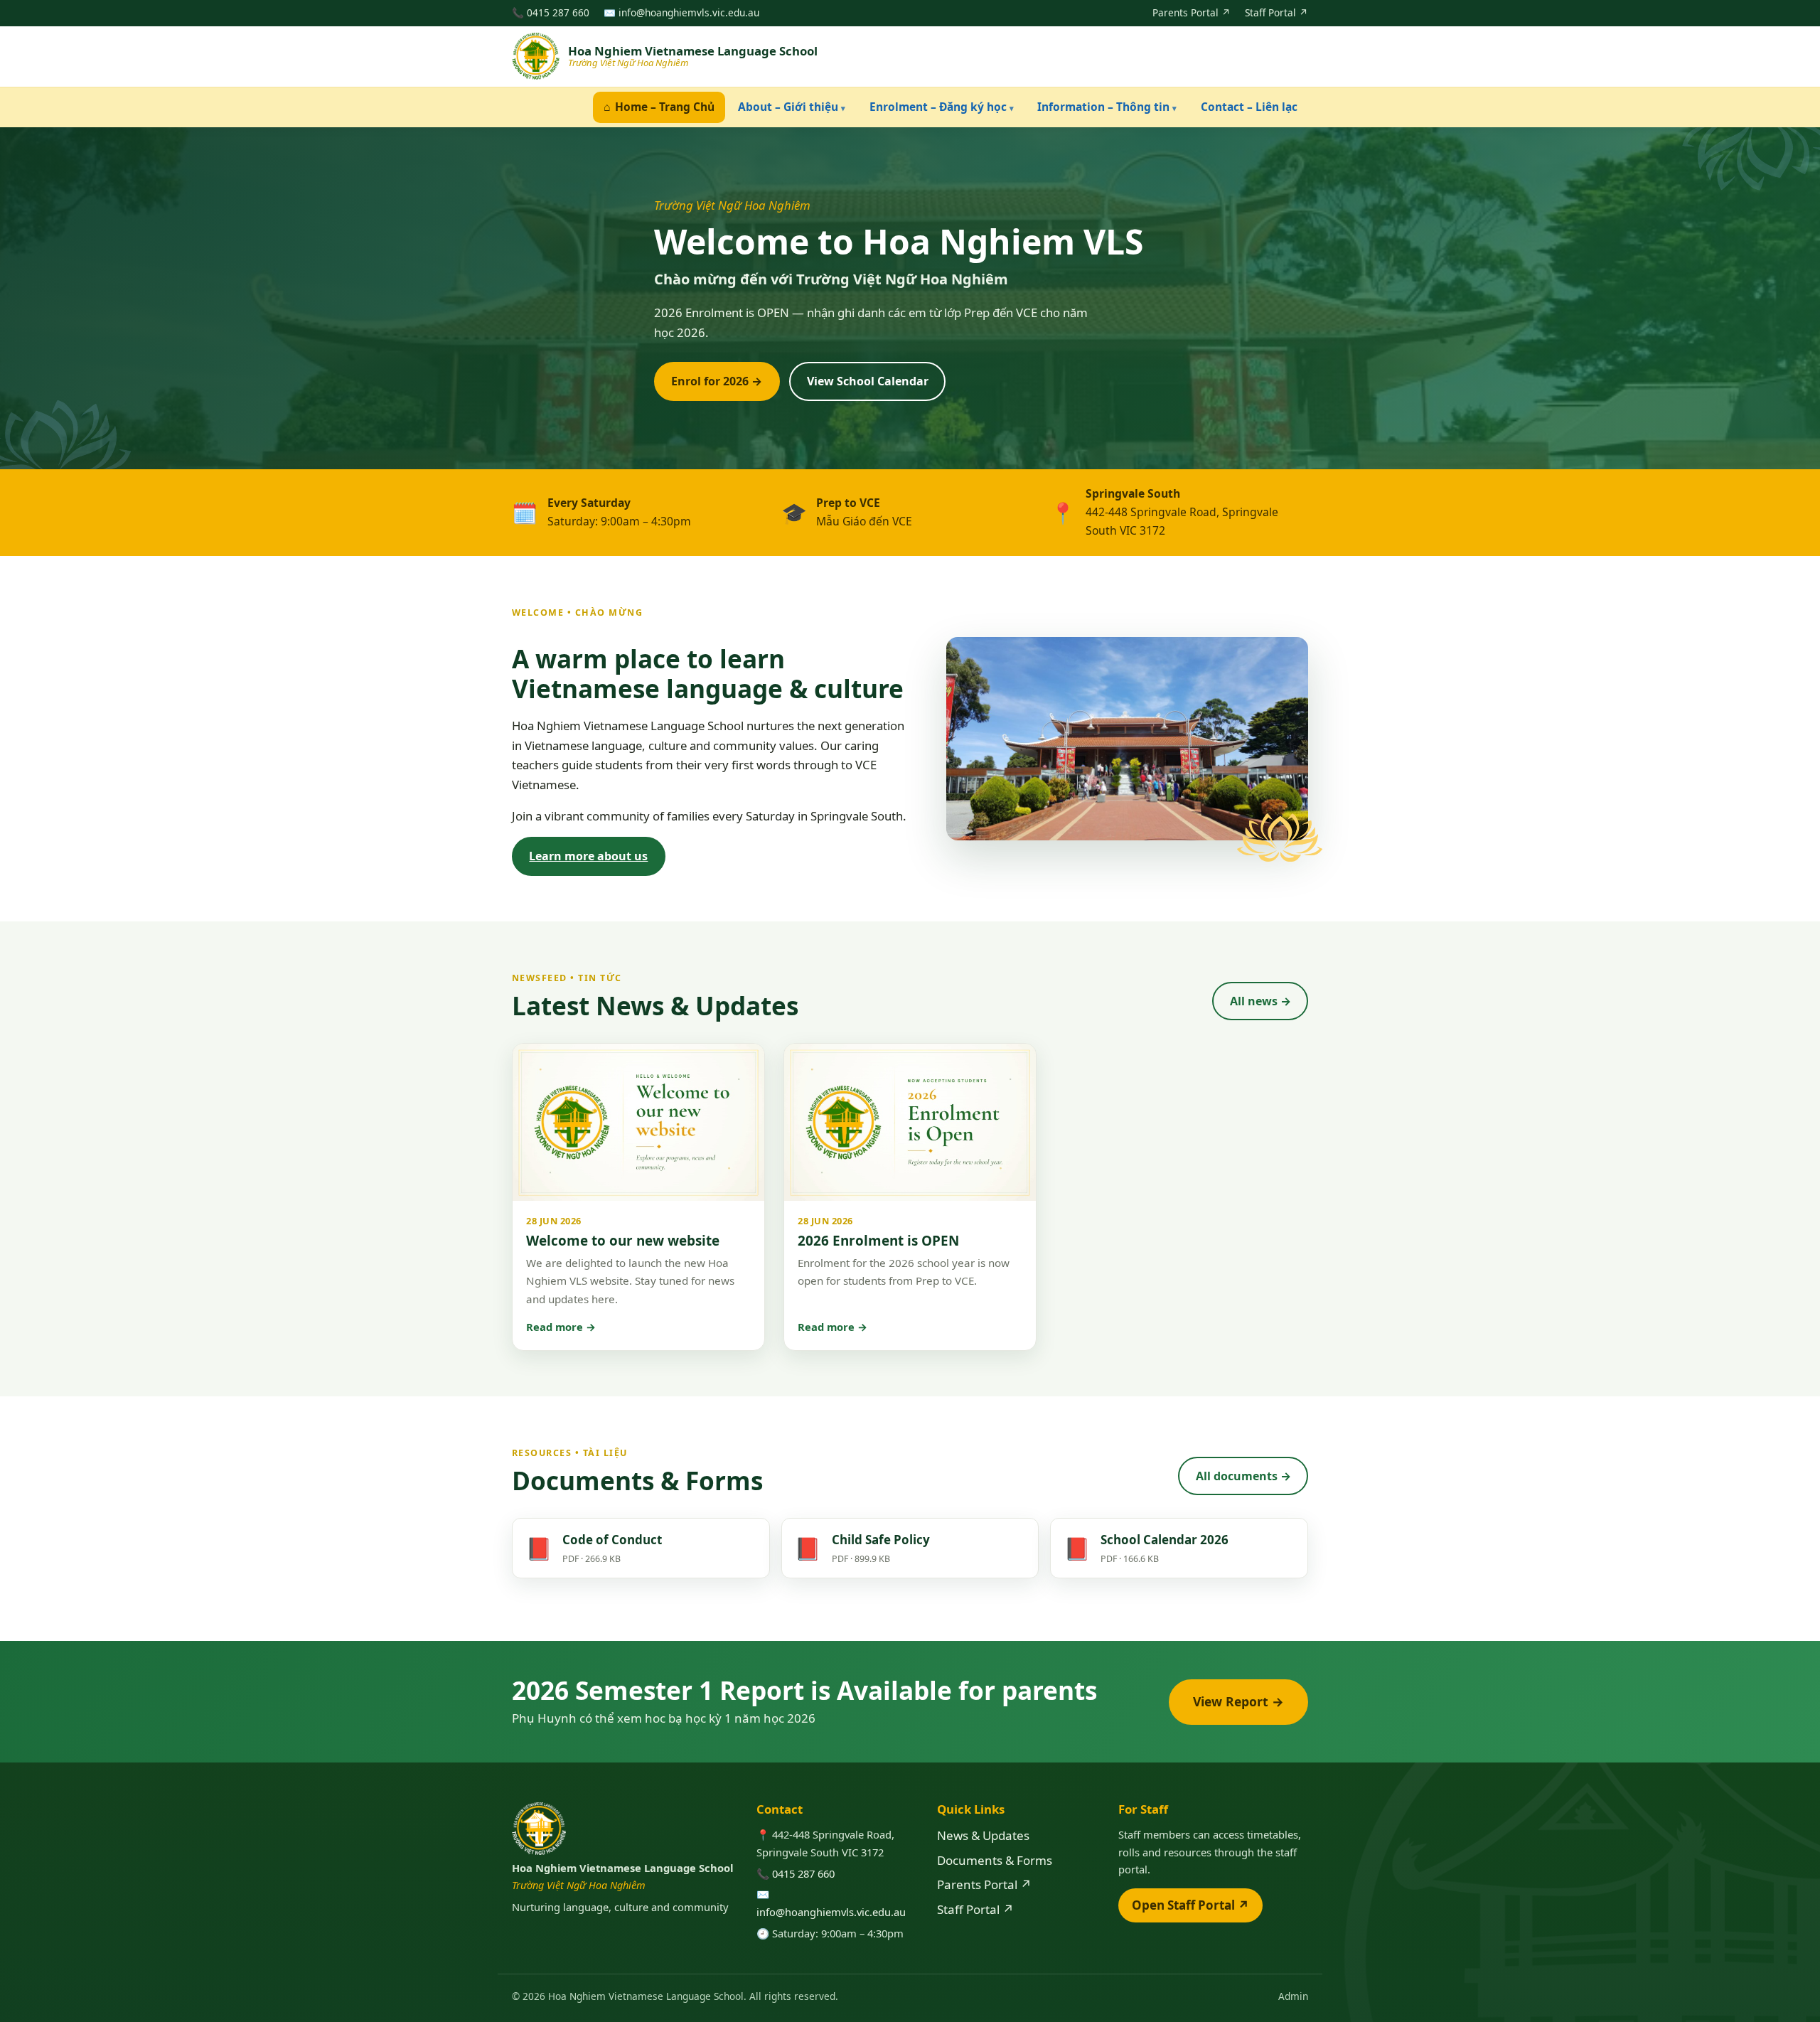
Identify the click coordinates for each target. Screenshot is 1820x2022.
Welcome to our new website (623, 1241)
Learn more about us (588, 856)
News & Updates (983, 1835)
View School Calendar (868, 381)
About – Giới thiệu (792, 107)
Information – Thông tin (1107, 107)
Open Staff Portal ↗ (1190, 1905)
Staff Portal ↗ (1276, 12)
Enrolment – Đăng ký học (942, 107)
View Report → (1238, 1701)
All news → (1260, 1001)
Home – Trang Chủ (659, 107)
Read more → (561, 1327)
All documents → (1243, 1476)
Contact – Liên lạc (1249, 107)
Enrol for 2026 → (717, 381)
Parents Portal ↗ (1192, 12)
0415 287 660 (558, 12)
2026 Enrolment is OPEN (878, 1241)
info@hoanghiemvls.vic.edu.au (689, 12)
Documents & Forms (995, 1860)
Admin (1293, 1996)
